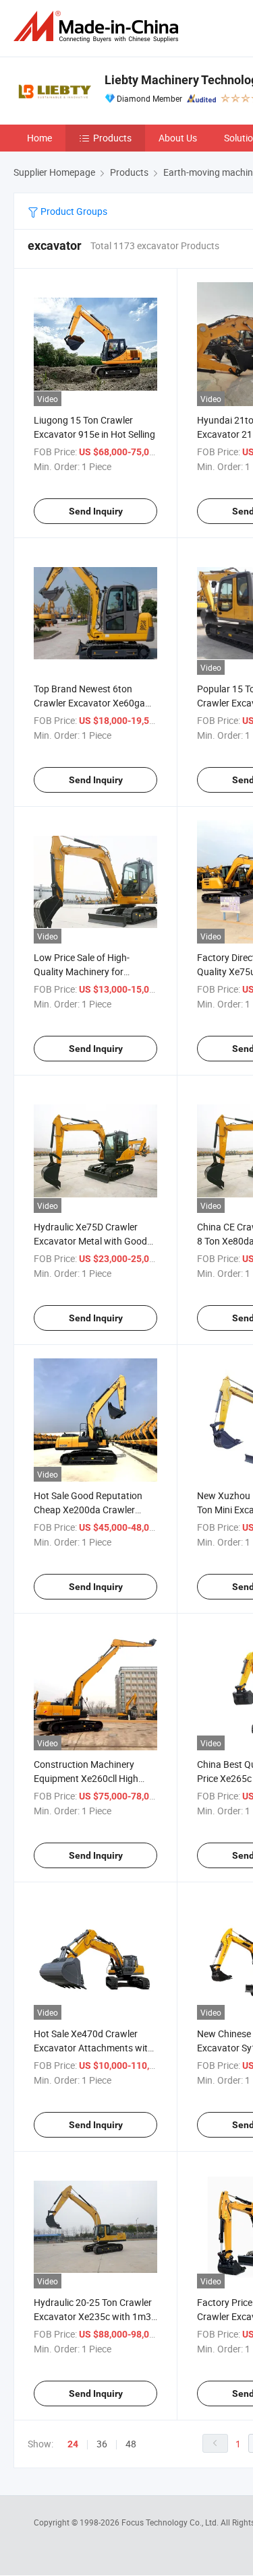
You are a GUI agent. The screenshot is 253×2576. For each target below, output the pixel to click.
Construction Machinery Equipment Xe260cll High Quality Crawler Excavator (88, 1778)
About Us (178, 138)
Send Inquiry (96, 511)
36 (102, 2444)
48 (131, 2444)
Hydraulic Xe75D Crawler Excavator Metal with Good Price (90, 1241)
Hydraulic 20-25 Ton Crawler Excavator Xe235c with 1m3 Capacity (93, 2316)
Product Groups (73, 211)
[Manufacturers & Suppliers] (99, 27)
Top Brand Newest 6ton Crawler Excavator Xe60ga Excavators (89, 703)
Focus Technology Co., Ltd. (171, 2522)
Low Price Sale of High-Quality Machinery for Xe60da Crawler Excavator (89, 971)
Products (112, 138)
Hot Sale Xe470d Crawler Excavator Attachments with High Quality (93, 2048)
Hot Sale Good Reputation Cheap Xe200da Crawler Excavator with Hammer (88, 1510)
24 (73, 2444)
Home (39, 138)
